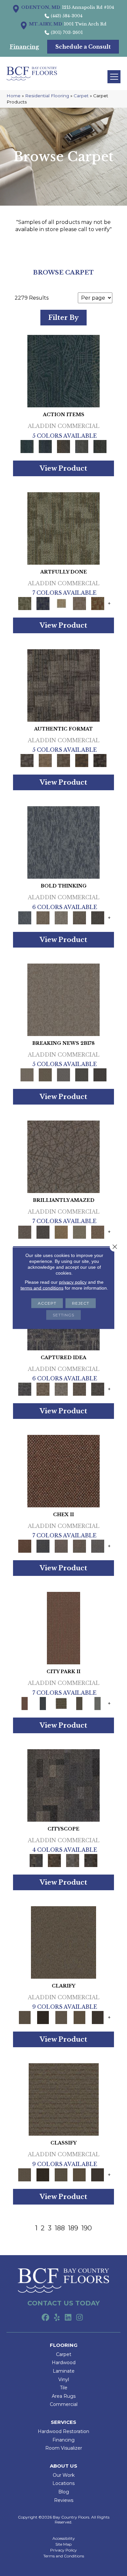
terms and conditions (42, 1288)
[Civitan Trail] (54, 1860)
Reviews (64, 2500)
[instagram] (80, 2318)
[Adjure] (98, 2017)
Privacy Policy (63, 2550)
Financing (63, 2440)
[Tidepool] (63, 371)
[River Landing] (43, 1546)
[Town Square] (98, 1546)
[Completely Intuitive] (61, 1232)
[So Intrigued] (63, 1156)
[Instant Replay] (63, 1075)
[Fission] (79, 917)
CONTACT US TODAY (63, 2303)
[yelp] (57, 2318)
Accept (47, 1303)
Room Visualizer (64, 2448)
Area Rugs (64, 2396)
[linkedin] (68, 2318)
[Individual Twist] (63, 760)
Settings (63, 1315)
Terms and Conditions (64, 2556)
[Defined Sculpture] (45, 760)
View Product (63, 468)
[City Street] (100, 446)
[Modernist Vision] (61, 603)
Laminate (64, 2371)
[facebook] (45, 2318)
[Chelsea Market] (63, 1470)
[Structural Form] (100, 760)
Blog (64, 2492)
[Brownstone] (63, 446)
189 (73, 2228)
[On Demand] (82, 1075)
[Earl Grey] (82, 446)
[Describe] (61, 2017)
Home (14, 96)
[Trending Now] (63, 999)
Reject (81, 1303)
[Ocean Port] (45, 446)
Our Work (64, 2475)
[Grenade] (43, 917)
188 (60, 2228)
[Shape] (63, 842)
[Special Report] (45, 1075)
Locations (63, 2483)
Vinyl (64, 2380)
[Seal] (98, 917)
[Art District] (61, 1546)
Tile (64, 2388)
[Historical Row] (91, 1860)
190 (87, 2228)
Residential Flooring (47, 96)
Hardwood (64, 2363)
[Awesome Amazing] (79, 603)
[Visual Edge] (63, 685)
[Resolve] (63, 1942)
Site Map (63, 2544)
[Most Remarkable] (43, 603)
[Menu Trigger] (114, 77)
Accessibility (64, 2538)
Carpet (81, 96)
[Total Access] (100, 1075)
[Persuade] (79, 2017)
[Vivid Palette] (98, 603)
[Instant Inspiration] (98, 1232)
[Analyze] (43, 2017)
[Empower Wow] (79, 1232)
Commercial (64, 2404)
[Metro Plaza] (79, 1546)
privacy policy (73, 1282)
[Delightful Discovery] (63, 528)
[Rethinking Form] (82, 760)
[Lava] (61, 917)
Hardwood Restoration (63, 2431)
